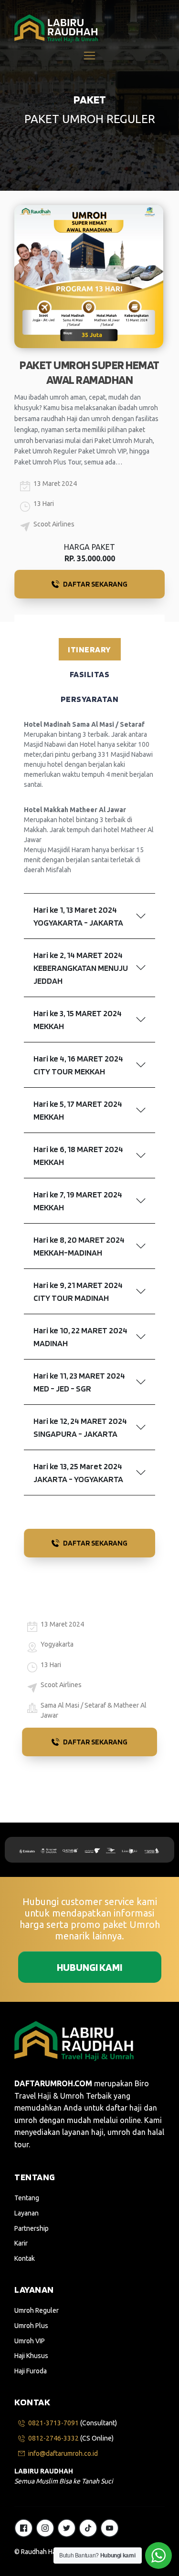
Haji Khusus (31, 2356)
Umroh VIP (30, 2341)
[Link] (24, 2528)
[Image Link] (56, 28)
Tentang (27, 2198)
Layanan (26, 2213)
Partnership (32, 2228)
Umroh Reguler (37, 2310)
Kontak (25, 2258)
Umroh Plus (31, 2326)
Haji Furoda (31, 2371)
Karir (21, 2243)
